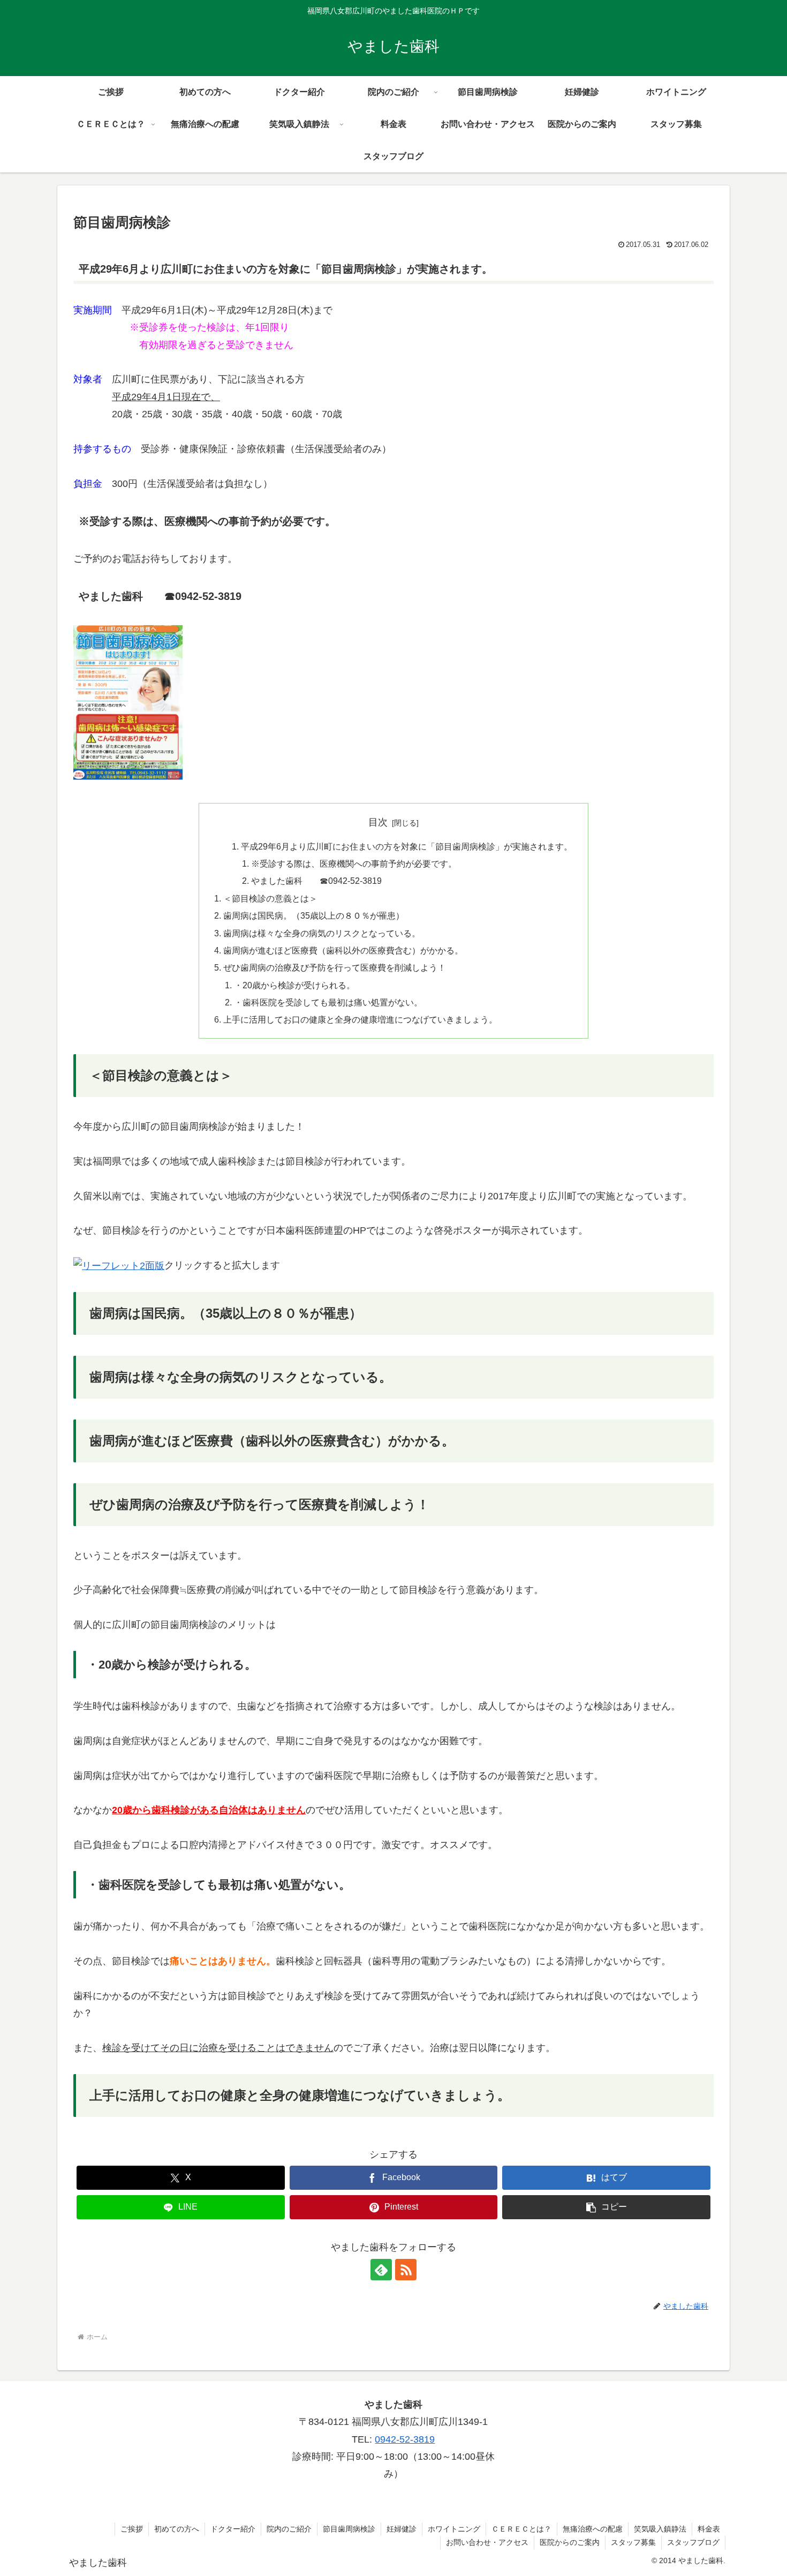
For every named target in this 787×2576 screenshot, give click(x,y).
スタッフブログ (693, 2542)
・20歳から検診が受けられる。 (294, 985)
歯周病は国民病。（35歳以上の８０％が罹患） (314, 915)
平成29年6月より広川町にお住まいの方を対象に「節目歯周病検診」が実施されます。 (407, 846)
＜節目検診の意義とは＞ (270, 898)
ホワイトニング (454, 2529)
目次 (378, 822)
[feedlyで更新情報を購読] (381, 2270)
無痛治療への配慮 (593, 2529)
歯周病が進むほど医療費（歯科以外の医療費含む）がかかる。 (343, 950)
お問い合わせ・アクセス (487, 2542)
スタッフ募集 (633, 2542)
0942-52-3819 (405, 2439)
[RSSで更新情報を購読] (406, 2270)
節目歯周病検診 (349, 2529)
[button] (606, 2207)
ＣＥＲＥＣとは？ (521, 2529)
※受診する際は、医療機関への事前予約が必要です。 (354, 863)
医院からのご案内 (570, 2542)
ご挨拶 (132, 2529)
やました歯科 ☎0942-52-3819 (316, 881)
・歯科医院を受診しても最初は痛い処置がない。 (328, 1002)
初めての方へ (177, 2529)
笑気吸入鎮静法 (660, 2529)
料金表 (709, 2529)
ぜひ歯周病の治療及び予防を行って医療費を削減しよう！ (335, 967)
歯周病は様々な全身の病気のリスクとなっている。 (322, 933)
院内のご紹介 (289, 2529)
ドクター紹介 (233, 2529)
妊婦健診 (402, 2529)
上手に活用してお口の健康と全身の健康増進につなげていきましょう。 (360, 1019)
